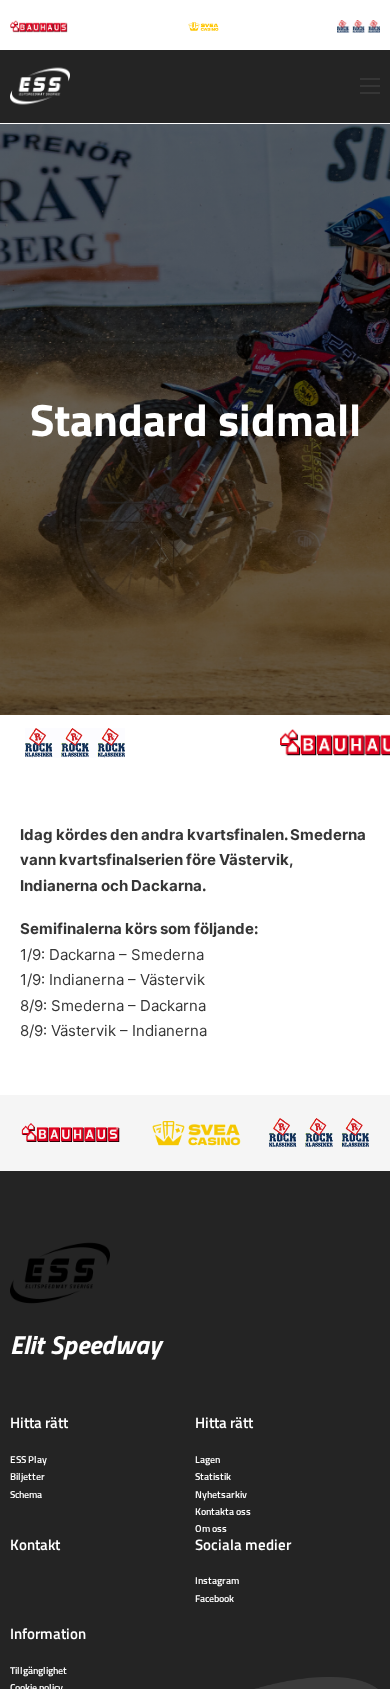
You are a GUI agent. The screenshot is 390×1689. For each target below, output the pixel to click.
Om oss (211, 1528)
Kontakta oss (223, 1511)
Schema (26, 1494)
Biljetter (27, 1476)
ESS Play (28, 1459)
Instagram (217, 1580)
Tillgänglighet (38, 1670)
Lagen (207, 1459)
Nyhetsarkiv (221, 1494)
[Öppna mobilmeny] (370, 86)
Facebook (214, 1598)
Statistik (213, 1476)
